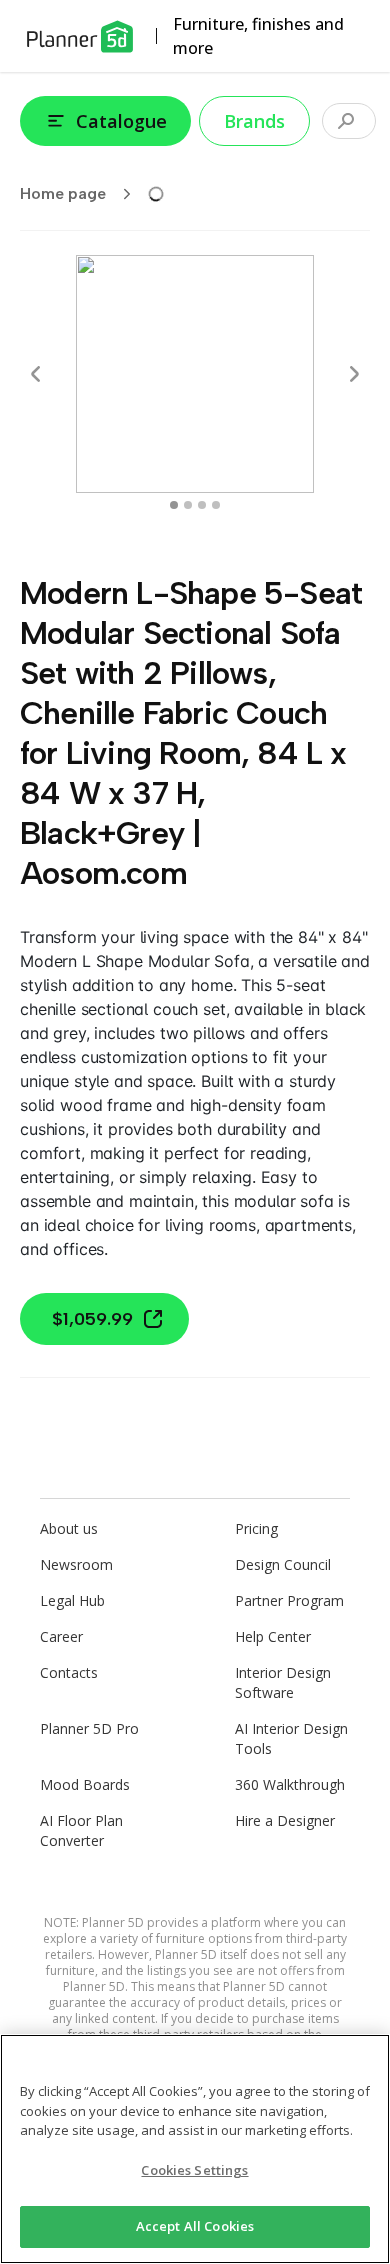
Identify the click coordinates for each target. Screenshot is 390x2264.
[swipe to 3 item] (216, 505)
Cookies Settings (194, 2170)
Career (61, 1636)
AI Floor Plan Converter (81, 1830)
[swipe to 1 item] (188, 505)
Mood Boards (85, 1784)
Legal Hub (72, 1600)
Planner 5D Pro (89, 1728)
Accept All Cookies (195, 2226)
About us (69, 1528)
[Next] (354, 374)
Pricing (256, 1528)
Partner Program (289, 1600)
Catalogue (121, 121)
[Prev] (36, 374)
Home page (63, 193)
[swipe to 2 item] (202, 505)
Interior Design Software (283, 1682)
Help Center (273, 1636)
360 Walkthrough (290, 1784)
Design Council (283, 1564)
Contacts (69, 1672)
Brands (254, 121)
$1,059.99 (92, 1319)
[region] (195, 2149)
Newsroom (76, 1564)
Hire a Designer (285, 1820)
